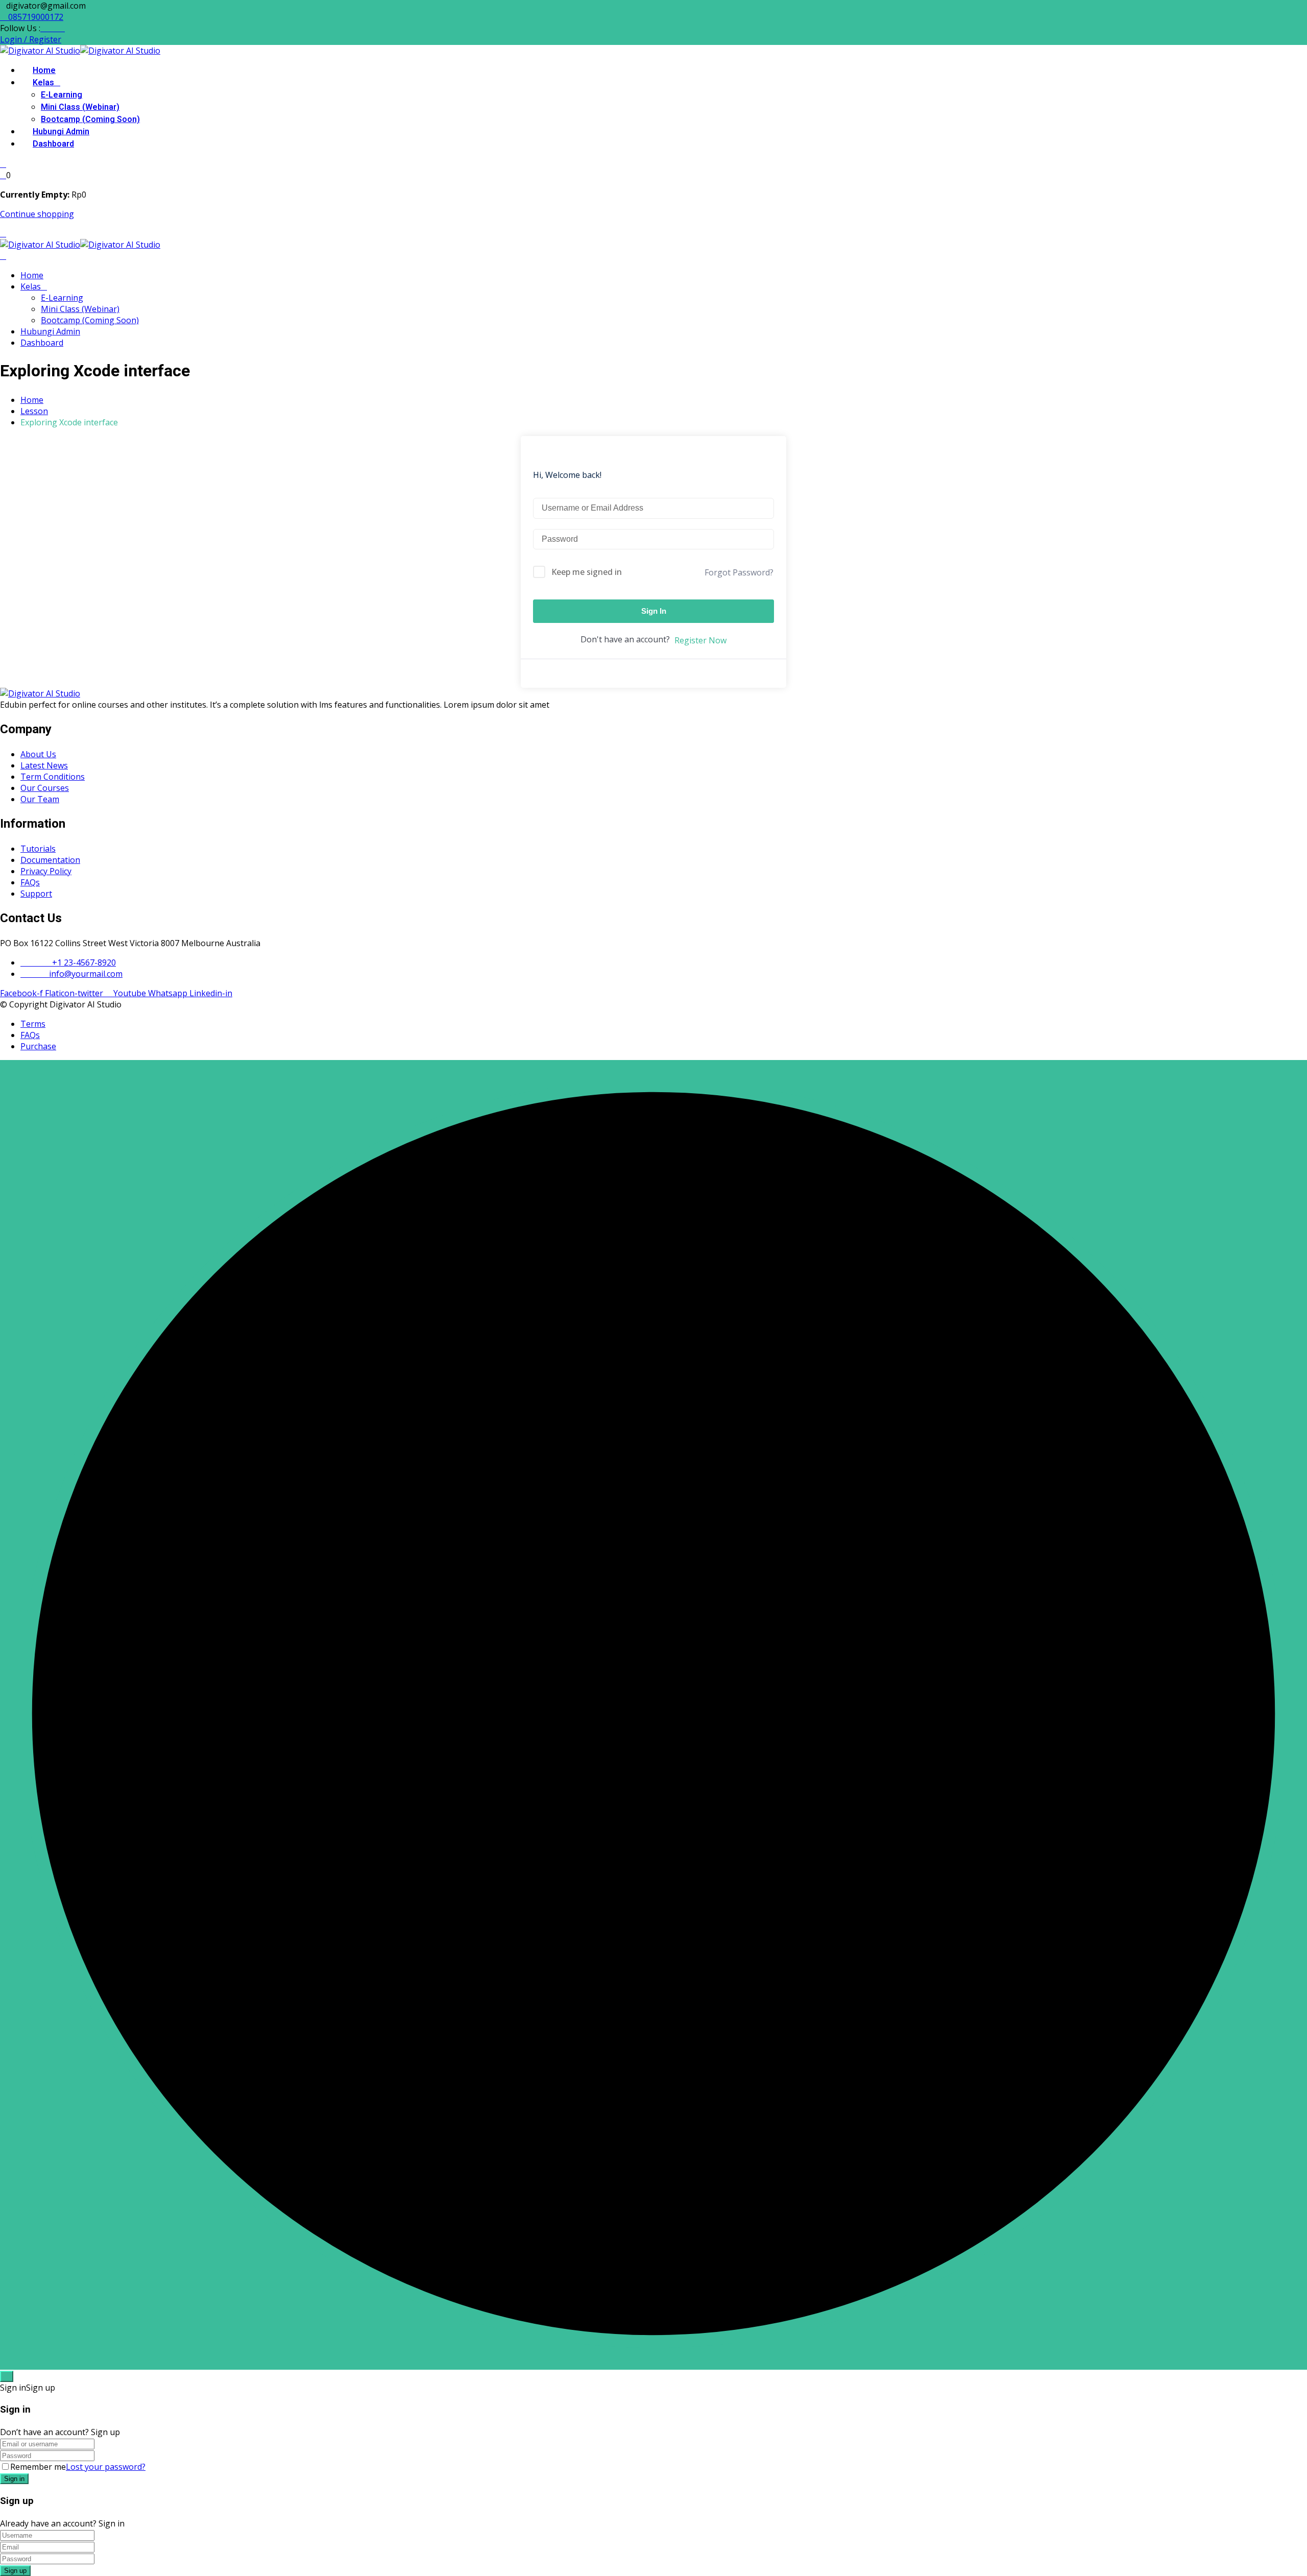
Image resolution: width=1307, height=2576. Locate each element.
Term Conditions (53, 777)
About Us (38, 754)
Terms (33, 1024)
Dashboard (53, 144)
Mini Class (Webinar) (80, 107)
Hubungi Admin (61, 132)
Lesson (34, 411)
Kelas (43, 83)
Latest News (44, 765)
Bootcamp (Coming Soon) (90, 119)
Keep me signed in (587, 572)
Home (44, 70)
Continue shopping (37, 214)
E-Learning (62, 95)
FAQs (30, 882)
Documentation (50, 860)
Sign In (654, 611)
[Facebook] (43, 28)
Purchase (38, 1046)
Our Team (40, 799)
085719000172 (35, 17)
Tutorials (38, 849)
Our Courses (45, 788)
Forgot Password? (739, 572)
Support (36, 894)
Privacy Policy (46, 871)
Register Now (700, 640)
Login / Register (31, 39)
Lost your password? (106, 2467)
